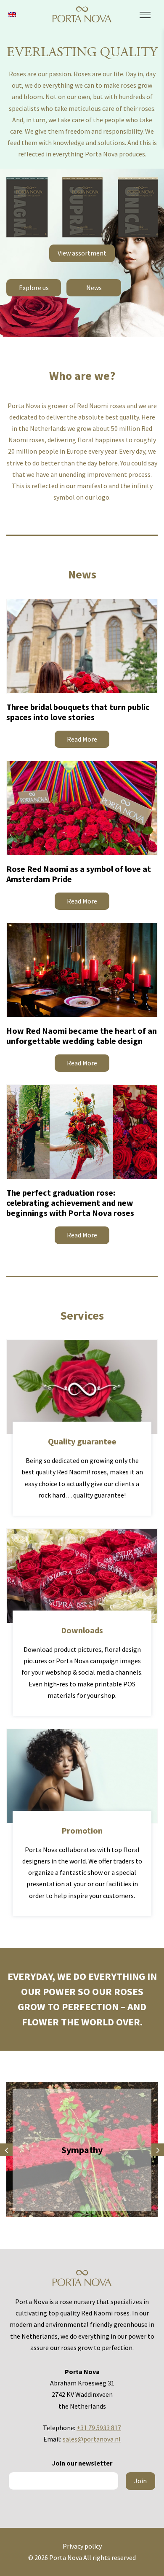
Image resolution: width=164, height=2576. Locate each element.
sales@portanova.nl (92, 2439)
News (94, 288)
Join (140, 2481)
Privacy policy (82, 2546)
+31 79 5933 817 (99, 2428)
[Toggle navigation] (145, 15)
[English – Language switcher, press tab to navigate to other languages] (12, 14)
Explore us (34, 288)
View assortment (82, 253)
